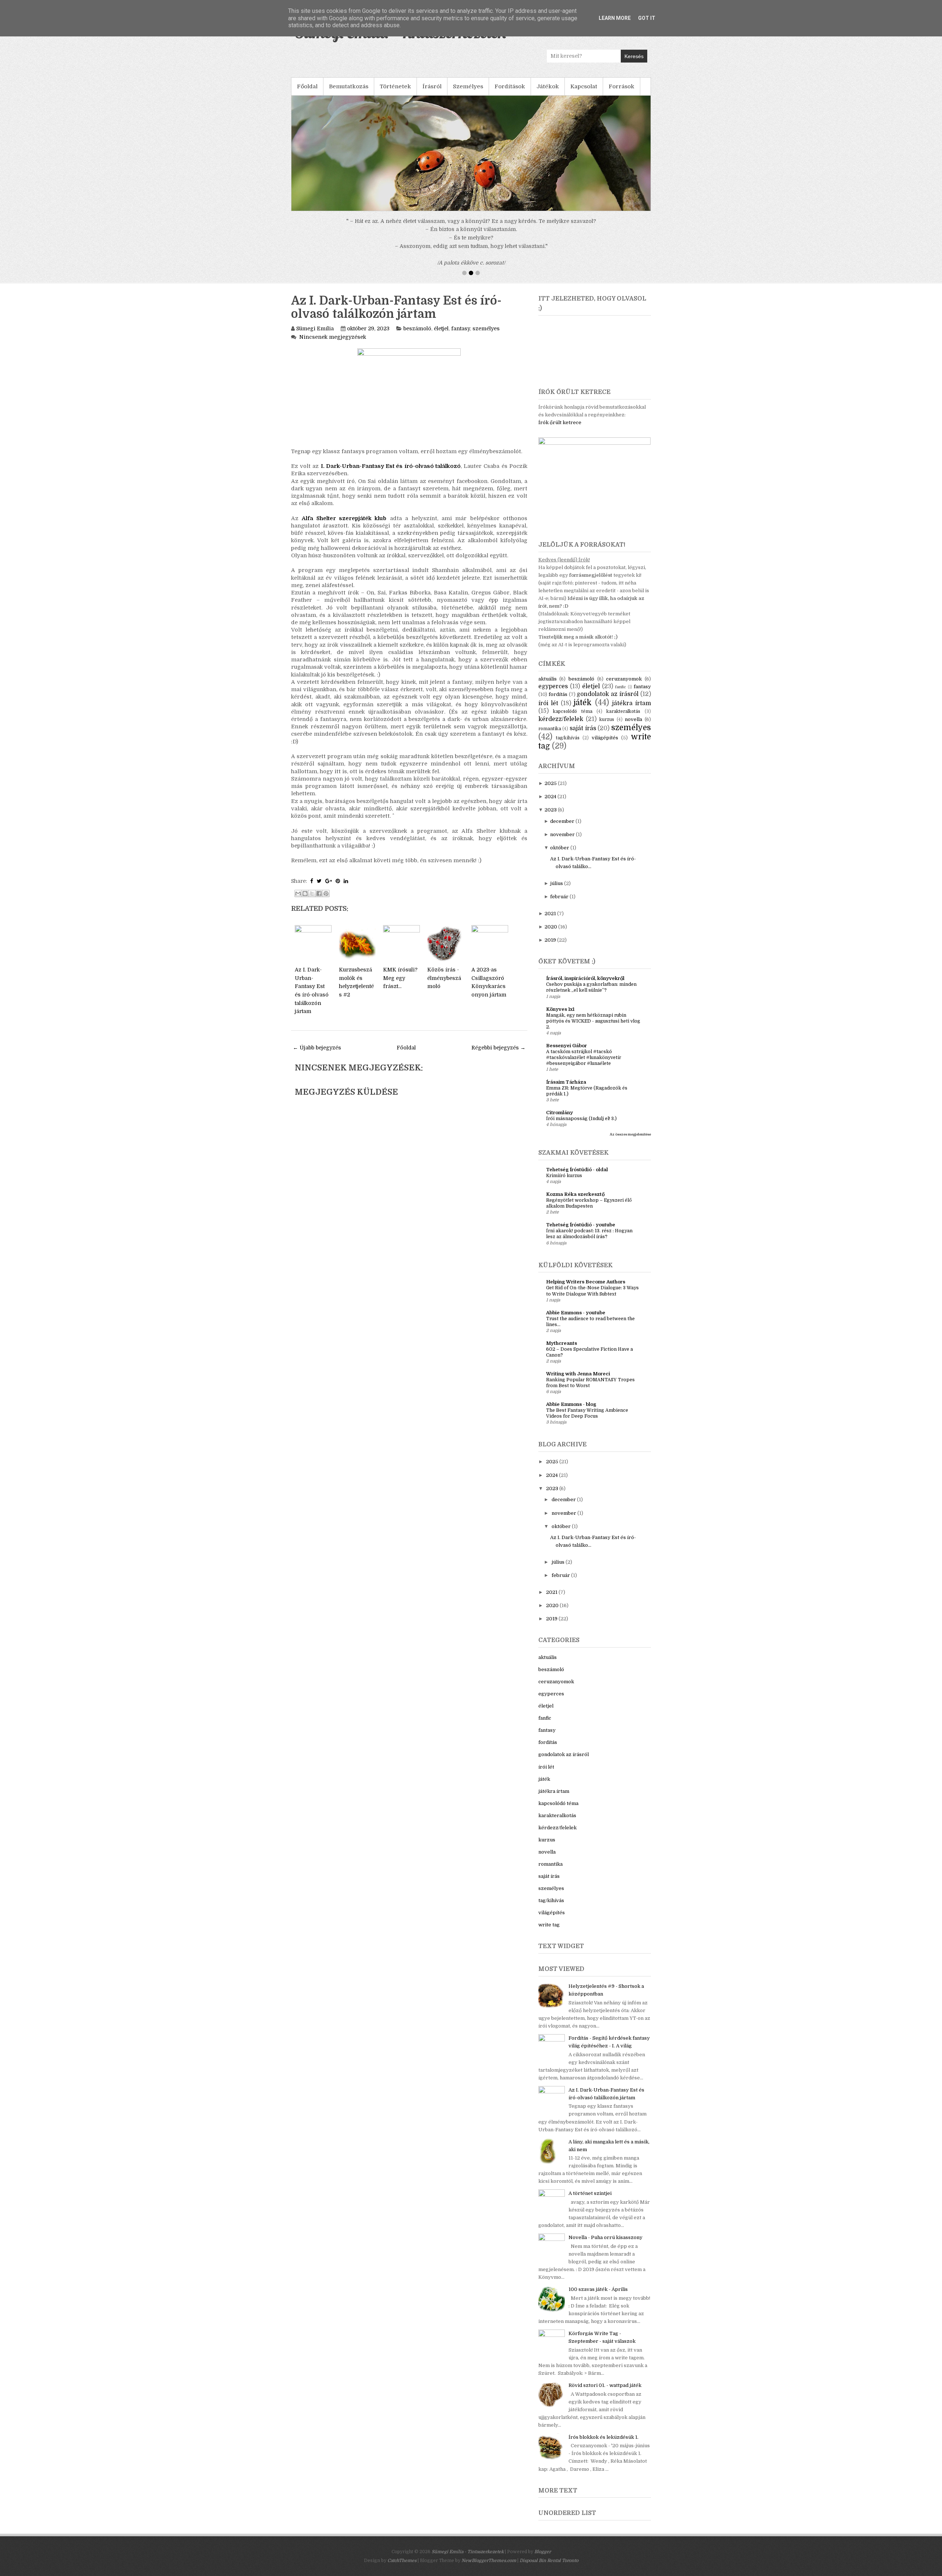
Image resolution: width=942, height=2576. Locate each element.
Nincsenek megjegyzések (333, 345)
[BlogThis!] (305, 902)
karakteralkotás (623, 720)
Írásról (432, 86)
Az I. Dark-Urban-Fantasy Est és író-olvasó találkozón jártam (396, 316)
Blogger (543, 2560)
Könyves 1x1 (560, 1018)
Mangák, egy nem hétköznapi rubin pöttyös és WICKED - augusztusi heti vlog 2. (593, 1030)
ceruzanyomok (624, 687)
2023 (551, 818)
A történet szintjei (590, 2202)
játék (583, 711)
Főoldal (307, 86)
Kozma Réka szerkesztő (575, 1203)
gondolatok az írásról (608, 703)
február (559, 905)
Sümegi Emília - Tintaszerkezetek (468, 2560)
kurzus (607, 728)
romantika (550, 737)
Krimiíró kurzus (564, 1184)
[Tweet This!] (319, 889)
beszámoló (417, 337)
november (562, 843)
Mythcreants (562, 1352)
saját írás (583, 737)
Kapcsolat (584, 86)
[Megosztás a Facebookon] (319, 902)
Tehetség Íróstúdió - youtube (581, 1233)
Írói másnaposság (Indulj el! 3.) (581, 1127)
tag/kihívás (568, 746)
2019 (550, 948)
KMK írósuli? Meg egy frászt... (400, 986)
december (562, 830)
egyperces (553, 695)
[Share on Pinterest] (338, 889)
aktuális (548, 687)
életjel (441, 337)
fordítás (558, 703)
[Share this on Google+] (329, 889)
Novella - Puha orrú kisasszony (605, 2246)
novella (633, 728)
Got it (647, 18)
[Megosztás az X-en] (312, 902)
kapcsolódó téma (573, 720)
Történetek (395, 86)
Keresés (634, 56)
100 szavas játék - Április (598, 2298)
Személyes (468, 86)
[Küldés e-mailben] (298, 902)
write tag (549, 1933)
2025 (551, 792)
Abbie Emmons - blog (571, 1413)
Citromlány (559, 1121)
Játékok (548, 86)
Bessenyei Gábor (566, 1054)
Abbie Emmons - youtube (576, 1321)
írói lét (548, 712)
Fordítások (510, 86)
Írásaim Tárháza (566, 1090)
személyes (486, 337)
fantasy (461, 337)
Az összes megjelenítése (630, 1143)
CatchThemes (402, 2569)
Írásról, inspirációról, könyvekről (585, 987)
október (560, 856)
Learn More (615, 18)
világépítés (605, 746)
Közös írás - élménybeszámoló (444, 986)
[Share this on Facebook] (312, 889)
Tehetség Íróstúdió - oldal (577, 1178)
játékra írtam (631, 712)
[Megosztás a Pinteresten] (326, 902)
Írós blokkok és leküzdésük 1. (603, 2446)
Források (621, 86)
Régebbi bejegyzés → (498, 1056)
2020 (551, 935)
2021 (550, 922)
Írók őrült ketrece (560, 431)
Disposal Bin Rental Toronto (549, 2569)
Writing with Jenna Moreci (578, 1382)
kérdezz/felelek (561, 728)
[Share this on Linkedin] (346, 889)
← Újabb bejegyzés (317, 1056)
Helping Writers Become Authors (586, 1290)
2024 (550, 805)
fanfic (621, 695)
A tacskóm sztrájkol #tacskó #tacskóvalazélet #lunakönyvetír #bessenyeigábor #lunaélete (584, 1066)
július (557, 892)
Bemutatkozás (349, 86)
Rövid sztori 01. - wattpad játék (605, 2394)
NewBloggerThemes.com (489, 2569)
